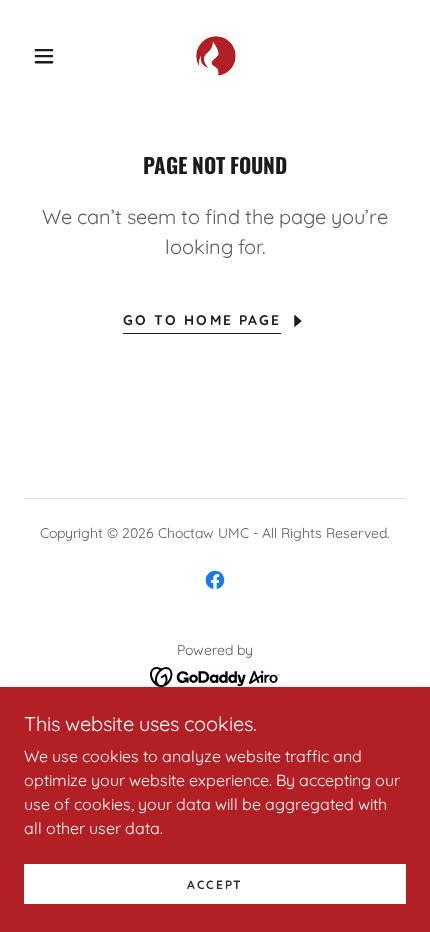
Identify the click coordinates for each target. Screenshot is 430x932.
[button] (44, 56)
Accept (215, 884)
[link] (216, 56)
